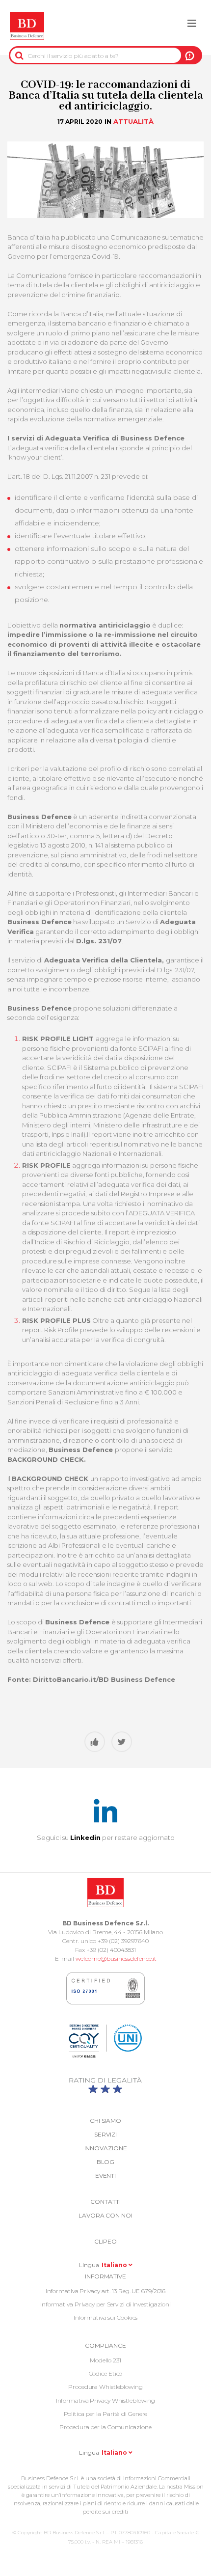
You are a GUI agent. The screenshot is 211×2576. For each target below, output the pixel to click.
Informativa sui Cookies (106, 2317)
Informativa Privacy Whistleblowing (106, 2400)
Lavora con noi (105, 2215)
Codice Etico (106, 2373)
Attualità (133, 121)
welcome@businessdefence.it (116, 1959)
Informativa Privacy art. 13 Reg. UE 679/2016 (106, 2291)
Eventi (105, 2176)
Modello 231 (105, 2360)
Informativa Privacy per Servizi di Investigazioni (105, 2304)
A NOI (190, 55)
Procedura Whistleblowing (105, 2387)
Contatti (105, 2202)
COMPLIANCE (105, 2345)
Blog (106, 2162)
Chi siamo (105, 2121)
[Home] (27, 26)
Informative (105, 2276)
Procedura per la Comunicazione (105, 2427)
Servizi (105, 2134)
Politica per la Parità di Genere (106, 2414)
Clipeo (105, 2241)
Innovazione (106, 2148)
